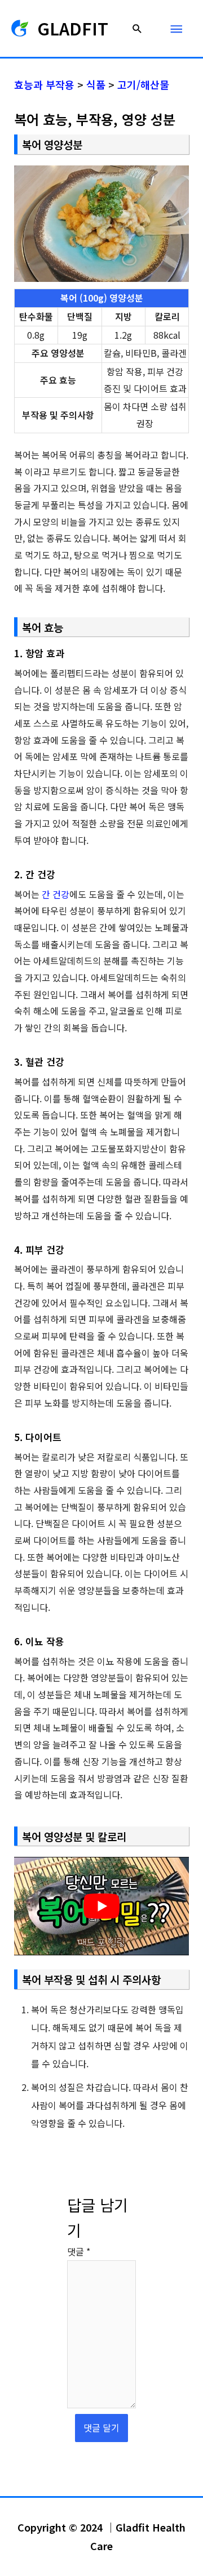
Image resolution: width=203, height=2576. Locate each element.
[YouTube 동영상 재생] (102, 1906)
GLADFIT (73, 28)
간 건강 (56, 894)
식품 (96, 84)
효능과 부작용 (44, 84)
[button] (137, 28)
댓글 (79, 2251)
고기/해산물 (143, 84)
